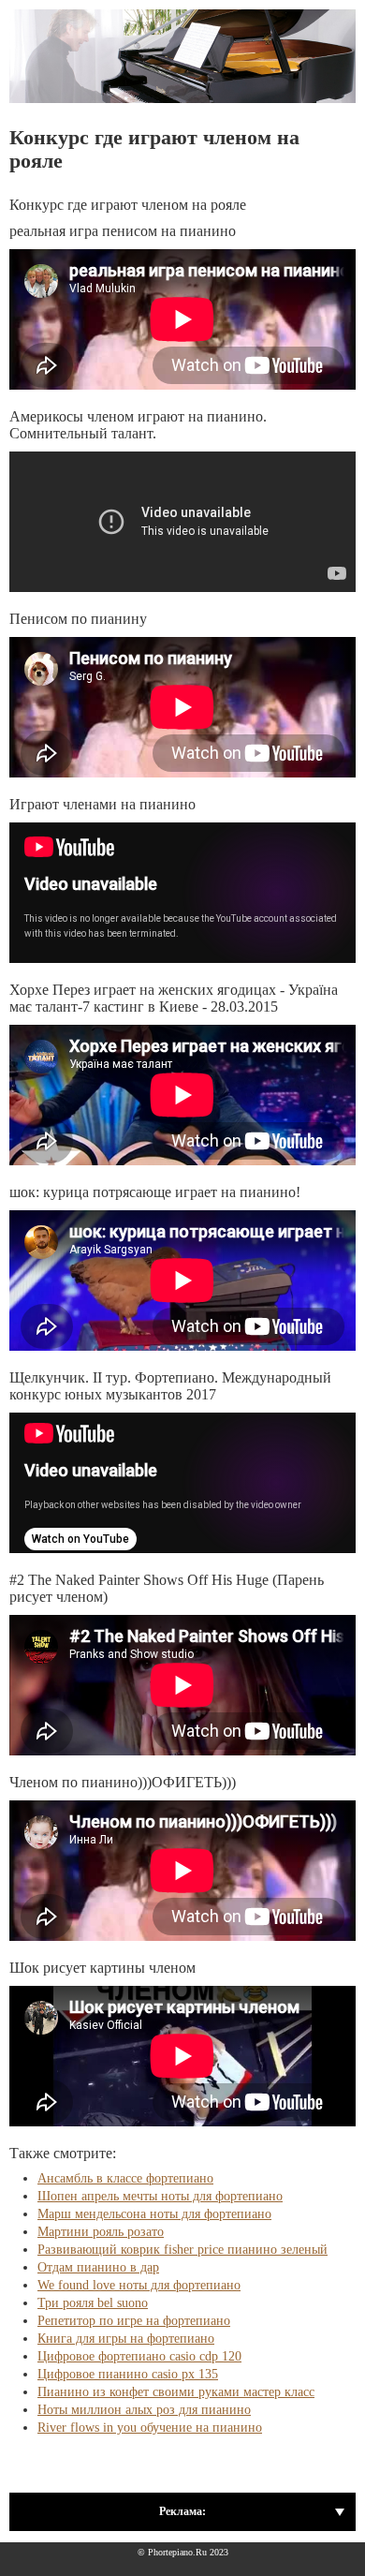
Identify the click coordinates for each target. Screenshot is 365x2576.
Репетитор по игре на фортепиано (134, 2321)
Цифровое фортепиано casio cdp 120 (139, 2356)
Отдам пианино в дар (98, 2267)
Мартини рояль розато (101, 2232)
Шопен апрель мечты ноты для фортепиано (160, 2196)
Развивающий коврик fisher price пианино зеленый (182, 2250)
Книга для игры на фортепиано (126, 2339)
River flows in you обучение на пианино (150, 2428)
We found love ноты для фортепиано (139, 2285)
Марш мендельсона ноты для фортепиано (154, 2214)
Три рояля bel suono (93, 2303)
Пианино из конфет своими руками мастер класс (176, 2392)
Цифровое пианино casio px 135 (128, 2374)
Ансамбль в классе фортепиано (125, 2178)
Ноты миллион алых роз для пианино (144, 2410)
